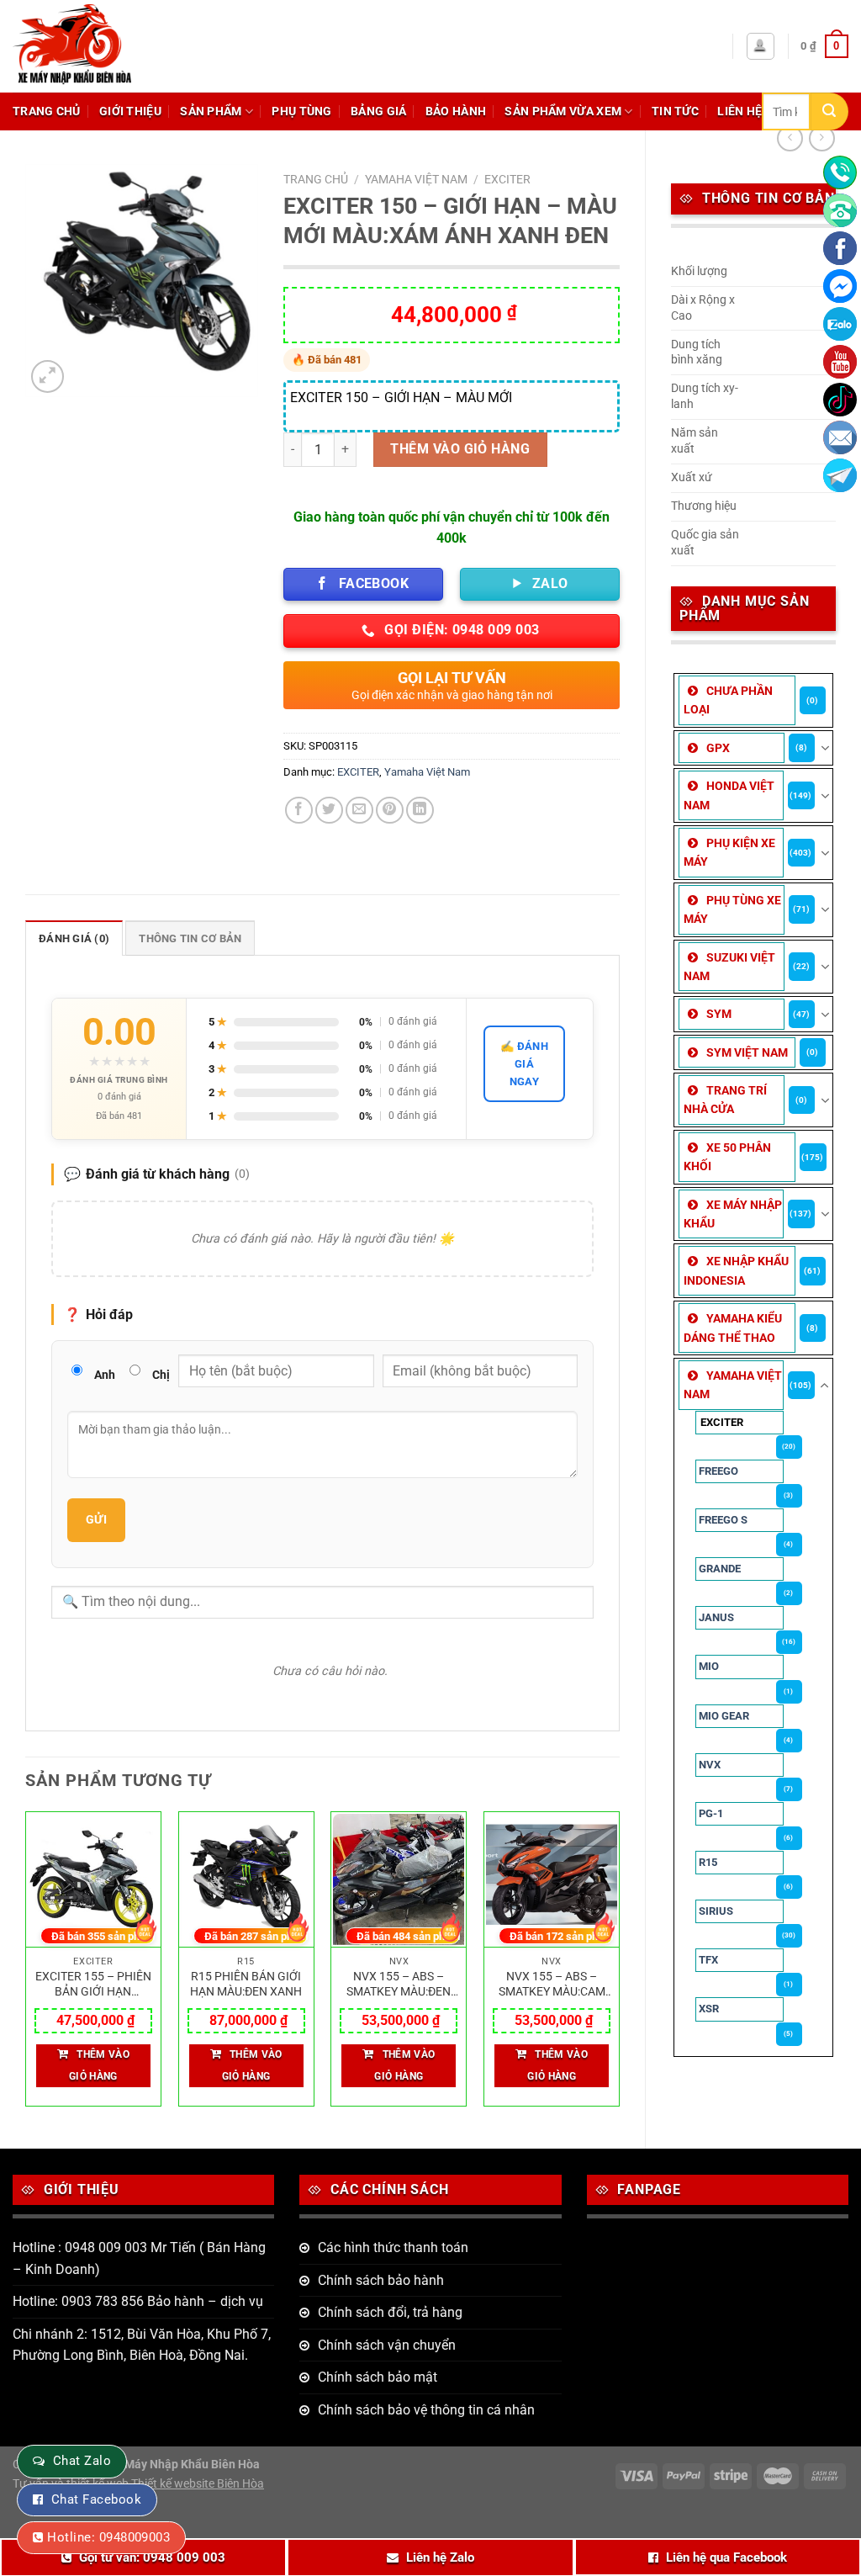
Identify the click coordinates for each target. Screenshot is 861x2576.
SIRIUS (716, 1911)
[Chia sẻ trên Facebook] (299, 811)
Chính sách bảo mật (378, 2377)
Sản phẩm (211, 111)
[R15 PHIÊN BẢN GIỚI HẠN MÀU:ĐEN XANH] (246, 1880)
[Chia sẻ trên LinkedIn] (420, 811)
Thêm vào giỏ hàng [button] (99, 2065)
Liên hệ (740, 111)
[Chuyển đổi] (825, 748)
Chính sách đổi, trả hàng (390, 2312)
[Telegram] (840, 475)
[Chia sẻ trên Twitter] (329, 811)
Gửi (96, 1519)
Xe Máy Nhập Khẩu (733, 1214)
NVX (710, 1765)
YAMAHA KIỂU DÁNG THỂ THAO (733, 1328)
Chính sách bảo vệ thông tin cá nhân (426, 2410)
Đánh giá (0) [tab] (74, 938)
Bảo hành (456, 111)
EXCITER (722, 1422)
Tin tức (675, 111)
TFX (708, 1960)
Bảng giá (378, 111)
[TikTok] (840, 400)
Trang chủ (47, 111)
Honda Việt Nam (729, 795)
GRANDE (720, 1569)
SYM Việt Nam (747, 1052)
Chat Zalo (82, 2461)
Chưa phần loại (728, 700)
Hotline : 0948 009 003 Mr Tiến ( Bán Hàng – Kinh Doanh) (139, 2258)
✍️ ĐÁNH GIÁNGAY (524, 1064)
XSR (709, 2009)
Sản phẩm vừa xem (563, 111)
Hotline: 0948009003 (108, 2537)
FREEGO (718, 1471)
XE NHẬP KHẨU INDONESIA (736, 1270)
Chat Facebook (96, 2499)
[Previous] (26, 1966)
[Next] (619, 1966)
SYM (719, 1014)
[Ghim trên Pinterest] (390, 811)
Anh (105, 1375)
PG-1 (711, 1813)
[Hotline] (840, 172)
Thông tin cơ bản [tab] (190, 938)
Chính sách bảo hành (381, 2280)
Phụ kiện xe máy (729, 852)
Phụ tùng (301, 111)
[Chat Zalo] (840, 324)
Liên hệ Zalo (440, 2557)
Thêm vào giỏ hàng (460, 449)
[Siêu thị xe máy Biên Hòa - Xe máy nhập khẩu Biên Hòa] (113, 46)
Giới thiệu (130, 111)
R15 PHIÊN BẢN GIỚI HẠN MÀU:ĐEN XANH (246, 1985)
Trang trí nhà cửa (725, 1100)
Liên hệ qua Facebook (726, 2557)
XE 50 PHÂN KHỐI (727, 1157)
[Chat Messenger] (840, 286)
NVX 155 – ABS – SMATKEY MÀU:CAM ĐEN (552, 1985)
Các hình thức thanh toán (393, 2247)
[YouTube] (840, 362)
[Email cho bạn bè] (359, 811)
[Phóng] (48, 376)
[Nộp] (829, 111)
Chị (161, 1375)
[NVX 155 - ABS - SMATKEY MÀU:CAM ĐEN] (552, 1880)
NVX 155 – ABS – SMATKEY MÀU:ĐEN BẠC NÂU (399, 1985)
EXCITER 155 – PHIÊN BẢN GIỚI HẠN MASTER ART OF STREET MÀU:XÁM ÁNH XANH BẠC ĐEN (93, 1985)
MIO (709, 1666)
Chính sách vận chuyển (387, 2345)
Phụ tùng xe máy (732, 909)
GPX (718, 748)
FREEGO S (723, 1520)
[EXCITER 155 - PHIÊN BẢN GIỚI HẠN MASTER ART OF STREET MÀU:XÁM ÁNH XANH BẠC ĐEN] (93, 1880)
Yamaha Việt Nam (733, 1385)
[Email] (840, 437)
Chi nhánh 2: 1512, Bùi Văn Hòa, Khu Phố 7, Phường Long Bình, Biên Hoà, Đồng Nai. (142, 2345)
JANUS (716, 1617)
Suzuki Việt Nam (729, 967)
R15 (708, 1862)
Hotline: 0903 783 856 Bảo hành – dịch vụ (138, 2301)
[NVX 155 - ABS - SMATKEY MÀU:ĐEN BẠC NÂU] (399, 1880)
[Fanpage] (840, 248)
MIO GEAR (724, 1716)
